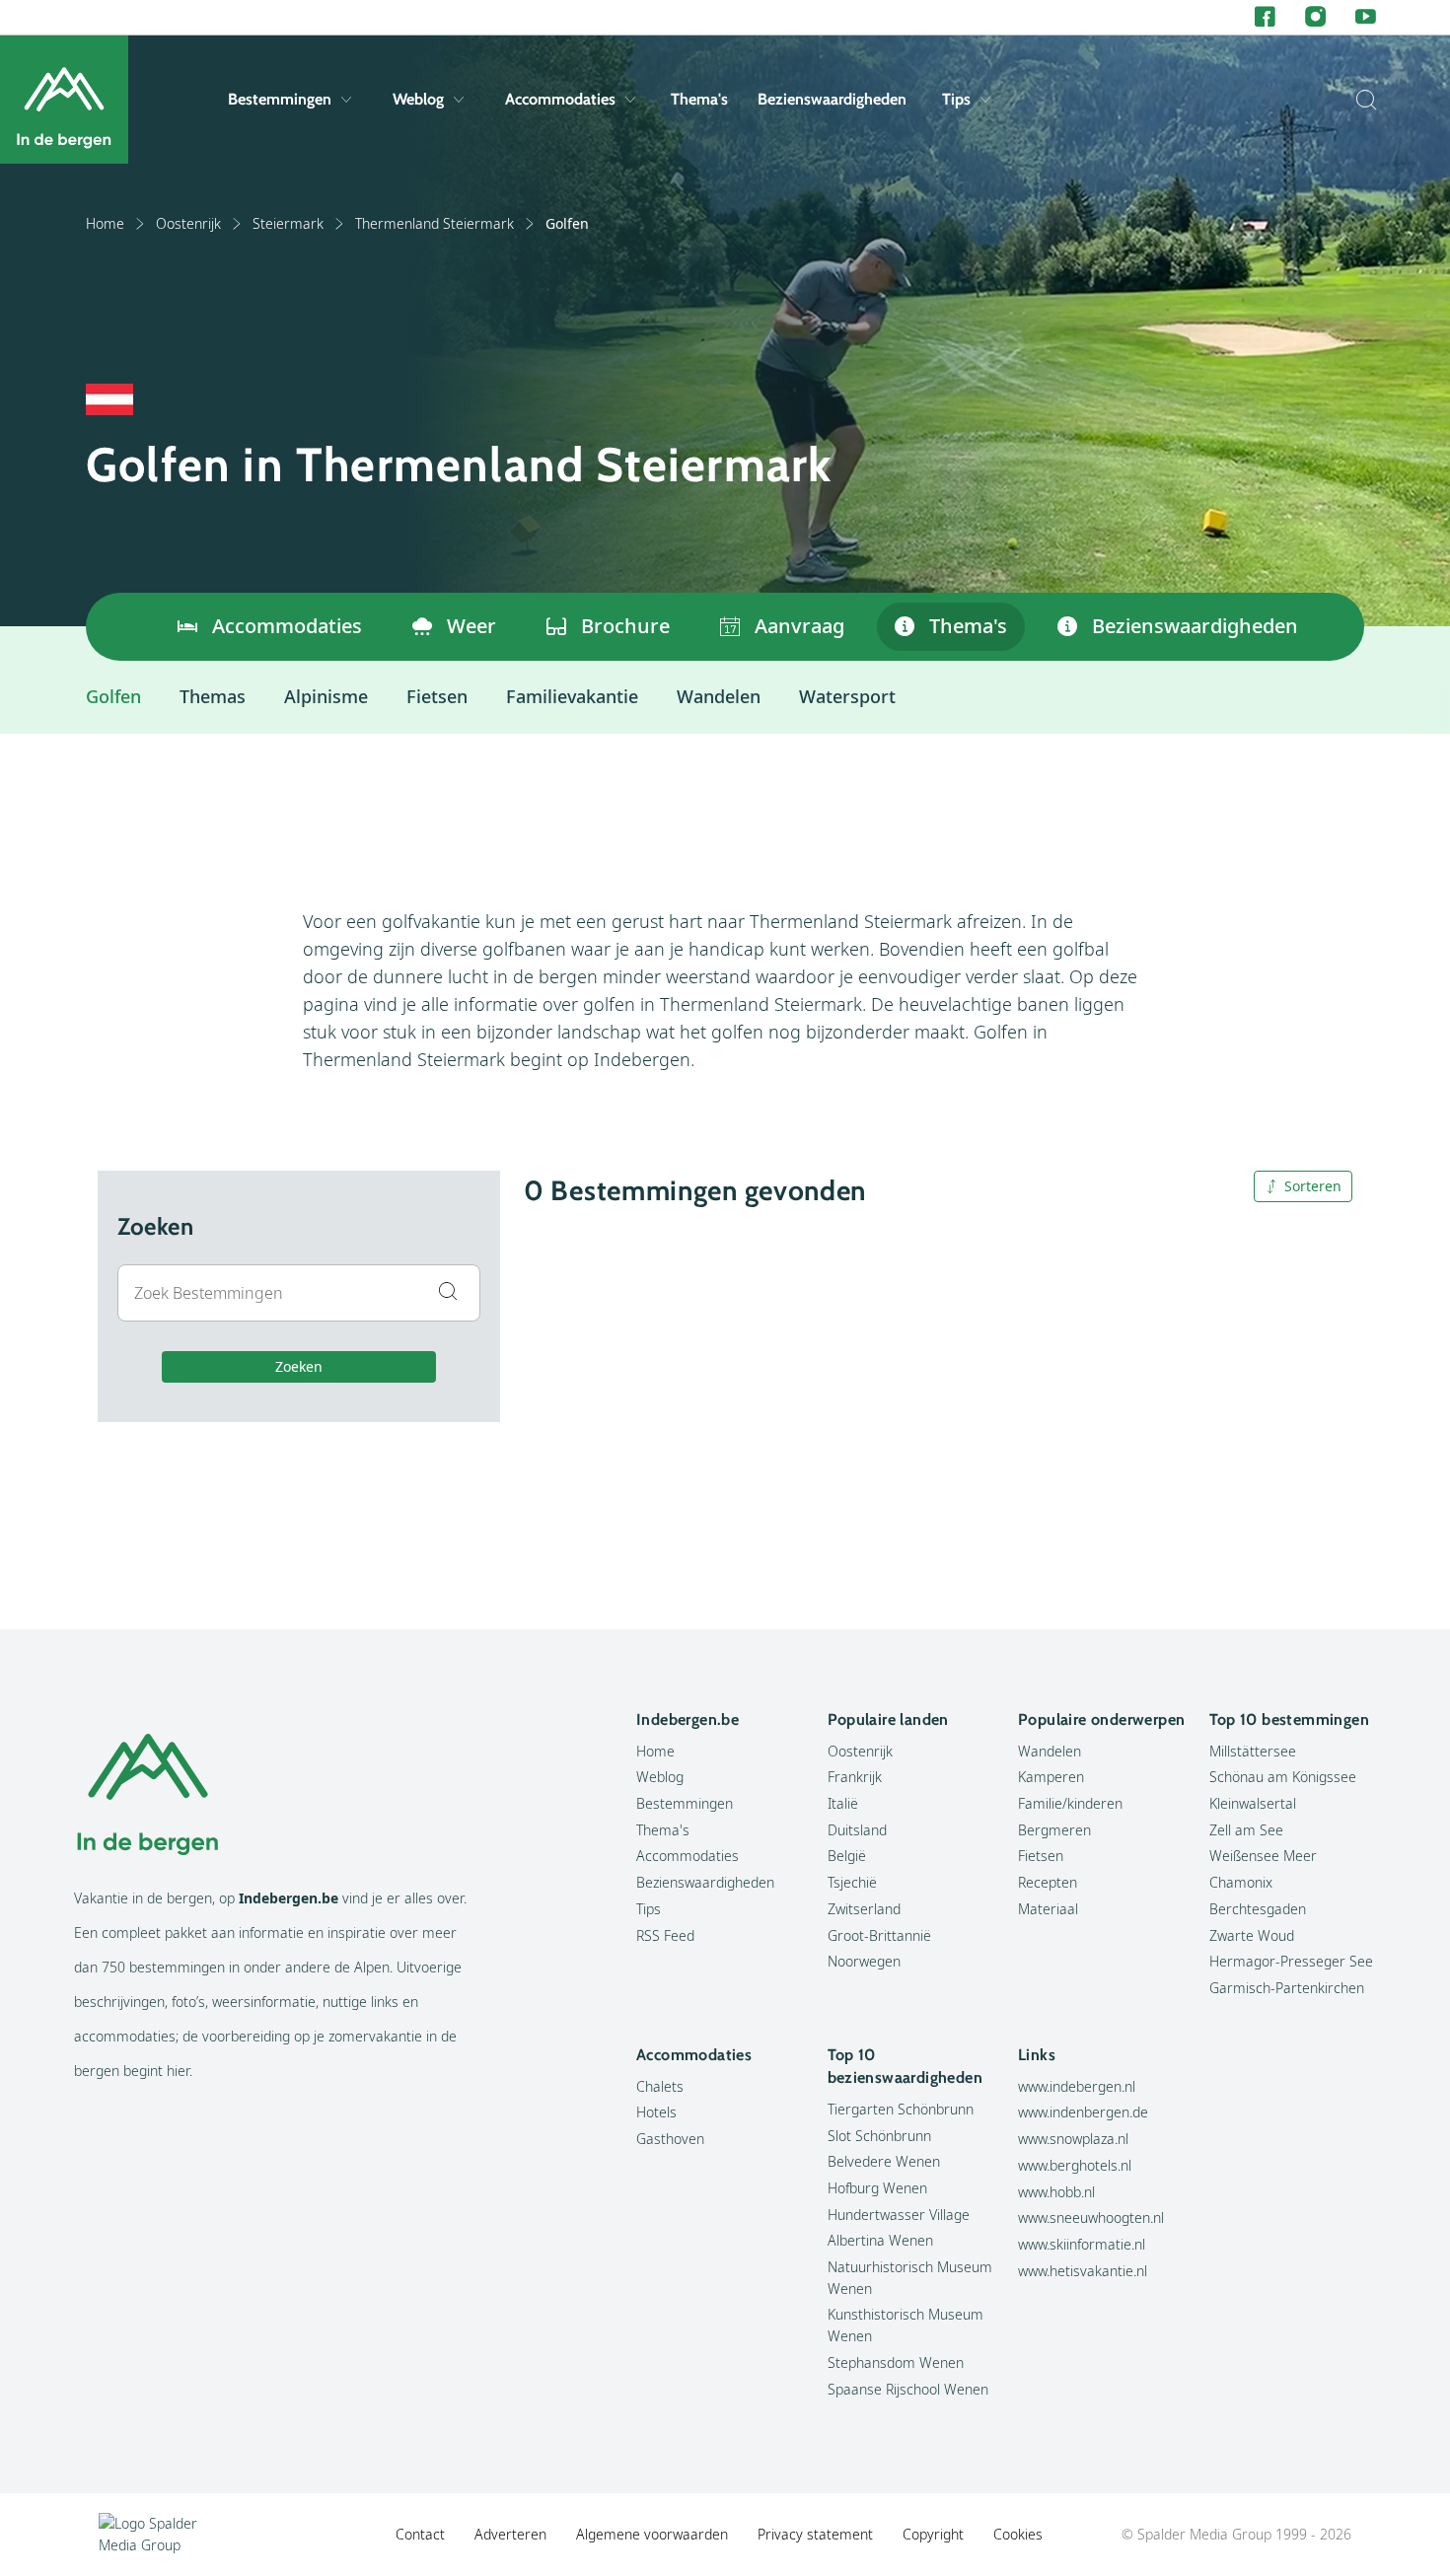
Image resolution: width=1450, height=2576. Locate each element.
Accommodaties (560, 99)
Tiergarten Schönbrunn (901, 2109)
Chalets (660, 2086)
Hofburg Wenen (877, 2188)
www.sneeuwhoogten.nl (1091, 2218)
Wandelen (719, 696)
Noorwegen (864, 1961)
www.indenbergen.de (1083, 2112)
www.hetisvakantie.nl (1083, 2271)
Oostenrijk (188, 223)
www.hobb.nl (1056, 2192)
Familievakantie (572, 696)
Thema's (699, 99)
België (847, 1856)
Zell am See (1246, 1830)
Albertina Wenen (880, 2240)
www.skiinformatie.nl (1082, 2244)
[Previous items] (110, 627)
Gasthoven (670, 2139)
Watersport (847, 696)
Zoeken (299, 1366)
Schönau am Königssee (1283, 1777)
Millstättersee (1253, 1751)
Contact (420, 2534)
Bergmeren (1054, 1830)
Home (105, 223)
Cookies (1018, 2534)
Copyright (933, 2534)
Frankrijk (855, 1777)
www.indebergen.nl (1077, 2086)
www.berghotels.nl (1075, 2165)
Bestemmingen (280, 99)
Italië (843, 1803)
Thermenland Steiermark (435, 223)
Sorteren (1313, 1186)
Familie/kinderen (1070, 1803)
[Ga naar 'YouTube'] (1366, 17)
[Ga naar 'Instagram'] (1315, 17)
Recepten (1048, 1882)
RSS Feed (665, 1935)
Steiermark (288, 223)
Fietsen (437, 696)
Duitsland (857, 1830)
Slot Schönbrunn (879, 2136)
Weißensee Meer (1263, 1856)
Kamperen (1051, 1777)
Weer (471, 626)
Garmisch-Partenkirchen (1287, 1988)
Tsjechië (852, 1882)
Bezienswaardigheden (832, 99)
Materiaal (1048, 1909)
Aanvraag (799, 626)
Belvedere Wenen (884, 2161)
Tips (956, 99)
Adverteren (510, 2534)
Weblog (418, 99)
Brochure (625, 626)
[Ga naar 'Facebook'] (1265, 17)
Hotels (656, 2112)
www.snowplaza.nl (1073, 2139)
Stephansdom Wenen (896, 2362)
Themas (213, 696)
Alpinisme (326, 696)
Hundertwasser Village (899, 2215)
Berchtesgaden (1258, 1909)
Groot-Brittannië (879, 1935)
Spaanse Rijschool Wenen (908, 2389)
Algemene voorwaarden (652, 2534)
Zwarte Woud (1252, 1935)
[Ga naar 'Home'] (64, 100)
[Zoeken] (1361, 100)
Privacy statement (815, 2534)
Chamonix (1241, 1882)
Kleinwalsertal (1253, 1803)
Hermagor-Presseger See (1291, 1961)
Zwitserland (864, 1909)
